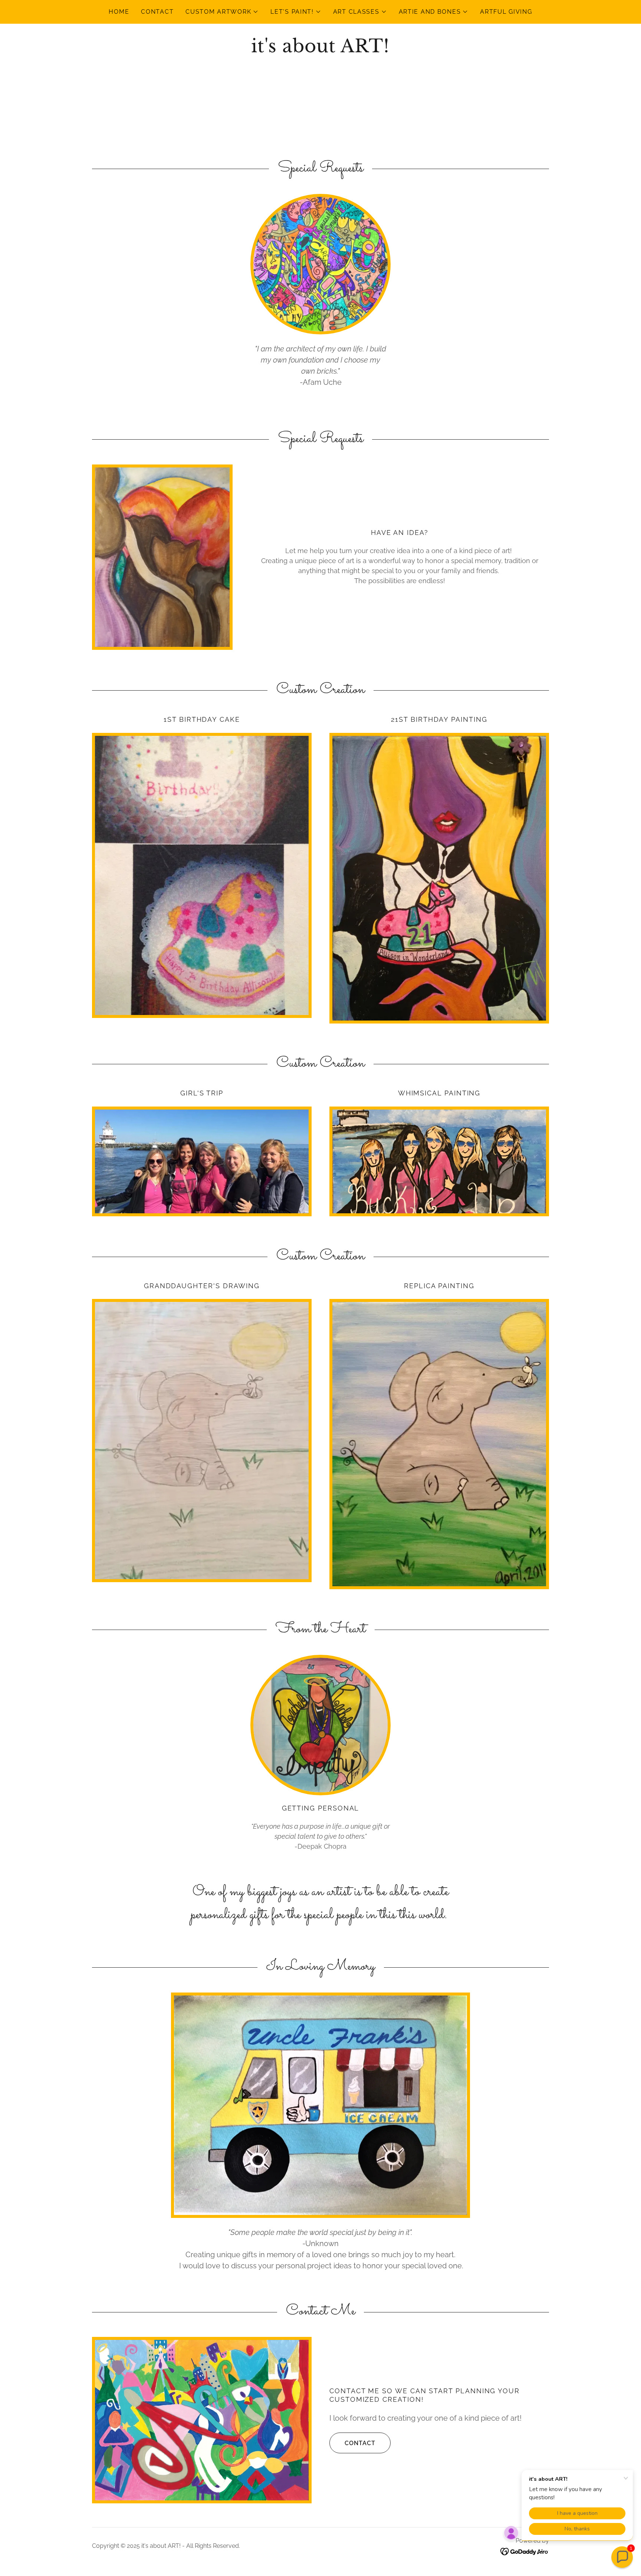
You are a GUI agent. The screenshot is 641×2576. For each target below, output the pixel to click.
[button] (222, 12)
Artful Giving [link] (506, 12)
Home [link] (119, 12)
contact (360, 2443)
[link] (320, 50)
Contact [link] (157, 12)
